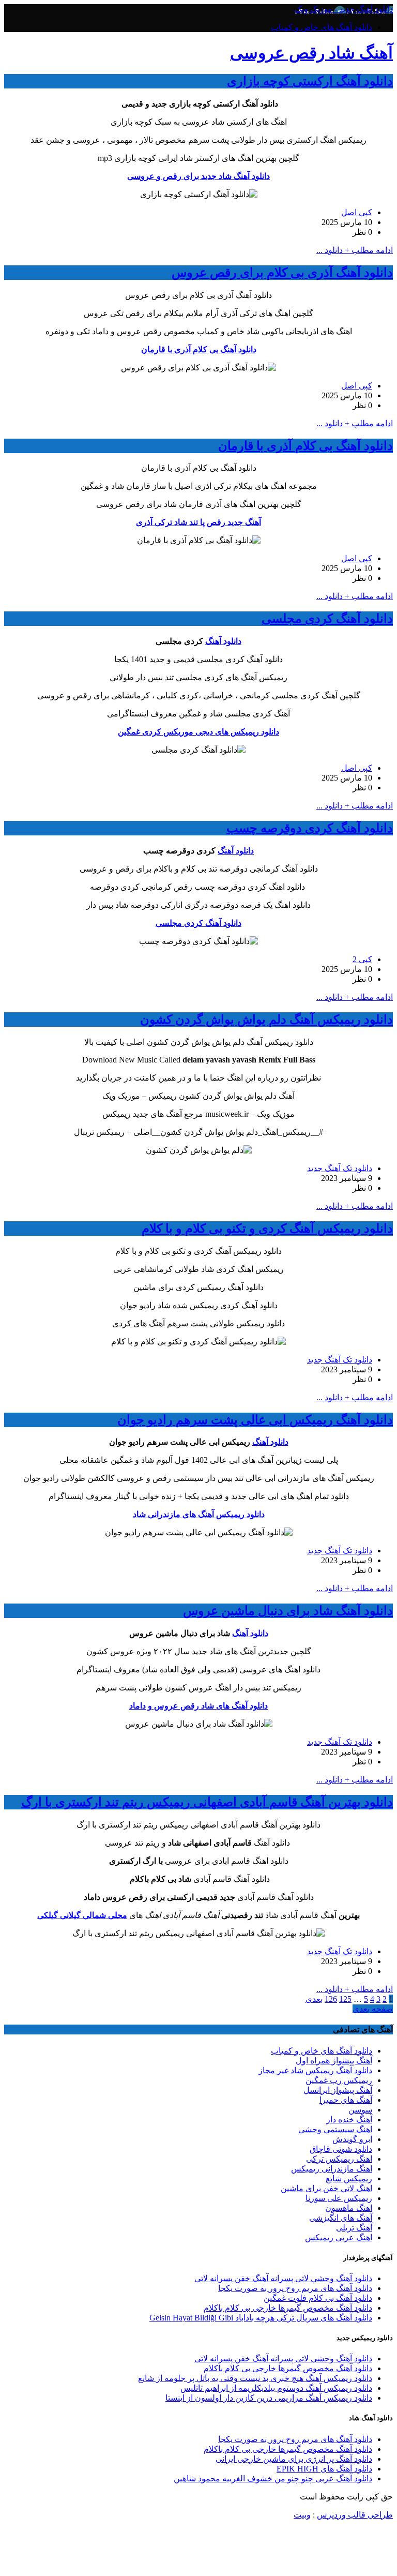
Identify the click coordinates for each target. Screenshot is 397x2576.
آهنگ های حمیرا (346, 2100)
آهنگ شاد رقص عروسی (311, 53)
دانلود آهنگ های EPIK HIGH (324, 2469)
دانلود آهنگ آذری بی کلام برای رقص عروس (282, 273)
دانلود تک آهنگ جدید (340, 1168)
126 (331, 1999)
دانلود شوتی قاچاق (341, 2149)
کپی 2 (362, 959)
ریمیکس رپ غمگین (339, 2080)
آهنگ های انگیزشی (341, 2218)
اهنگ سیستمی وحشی (335, 2129)
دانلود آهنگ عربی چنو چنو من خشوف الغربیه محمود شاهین (273, 2478)
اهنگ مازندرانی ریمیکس (332, 2169)
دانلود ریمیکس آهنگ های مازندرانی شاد (199, 1514)
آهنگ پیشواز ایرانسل (338, 2090)
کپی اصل (357, 212)
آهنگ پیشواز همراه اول (334, 2061)
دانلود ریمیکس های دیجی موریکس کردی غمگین (198, 732)
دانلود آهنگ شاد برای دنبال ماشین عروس (288, 1611)
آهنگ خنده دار (349, 2120)
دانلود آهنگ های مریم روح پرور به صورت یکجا (295, 2288)
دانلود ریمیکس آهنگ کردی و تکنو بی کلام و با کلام (267, 1229)
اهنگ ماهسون (349, 2208)
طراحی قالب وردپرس (355, 2515)
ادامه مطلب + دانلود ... (355, 250)
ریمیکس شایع (349, 2178)
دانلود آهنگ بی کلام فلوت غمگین (318, 2298)
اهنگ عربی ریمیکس (339, 2237)
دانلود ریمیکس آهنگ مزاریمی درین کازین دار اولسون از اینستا (269, 2398)
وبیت (302, 2515)
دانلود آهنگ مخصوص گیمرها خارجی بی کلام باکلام (288, 2308)
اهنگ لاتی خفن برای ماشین (326, 2188)
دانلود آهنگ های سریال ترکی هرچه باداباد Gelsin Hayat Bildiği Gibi (261, 2318)
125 (345, 1999)
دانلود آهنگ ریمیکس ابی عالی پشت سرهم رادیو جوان (255, 1420)
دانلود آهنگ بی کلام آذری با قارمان (199, 349)
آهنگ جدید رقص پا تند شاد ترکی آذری (198, 522)
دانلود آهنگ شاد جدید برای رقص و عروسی (198, 176)
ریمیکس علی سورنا (339, 2198)
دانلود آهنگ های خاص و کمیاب (322, 27)
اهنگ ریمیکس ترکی (339, 2159)
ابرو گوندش (352, 2139)
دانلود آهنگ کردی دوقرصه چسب (310, 828)
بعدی (314, 1999)
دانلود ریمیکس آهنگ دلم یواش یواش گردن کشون (266, 1020)
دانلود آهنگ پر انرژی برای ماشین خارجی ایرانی (294, 2459)
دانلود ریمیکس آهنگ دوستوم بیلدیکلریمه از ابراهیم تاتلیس (276, 2388)
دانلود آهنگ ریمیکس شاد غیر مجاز (315, 2070)
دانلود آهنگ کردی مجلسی (327, 619)
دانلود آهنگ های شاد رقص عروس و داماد (198, 1706)
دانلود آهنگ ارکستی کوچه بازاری (310, 81)
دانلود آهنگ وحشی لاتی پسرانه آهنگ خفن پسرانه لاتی (283, 2278)
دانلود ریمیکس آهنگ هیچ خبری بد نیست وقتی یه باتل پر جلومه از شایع (255, 2378)
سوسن (360, 2110)
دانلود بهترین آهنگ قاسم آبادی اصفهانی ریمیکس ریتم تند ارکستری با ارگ (207, 1802)
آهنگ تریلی (354, 2228)
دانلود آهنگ (223, 641)
